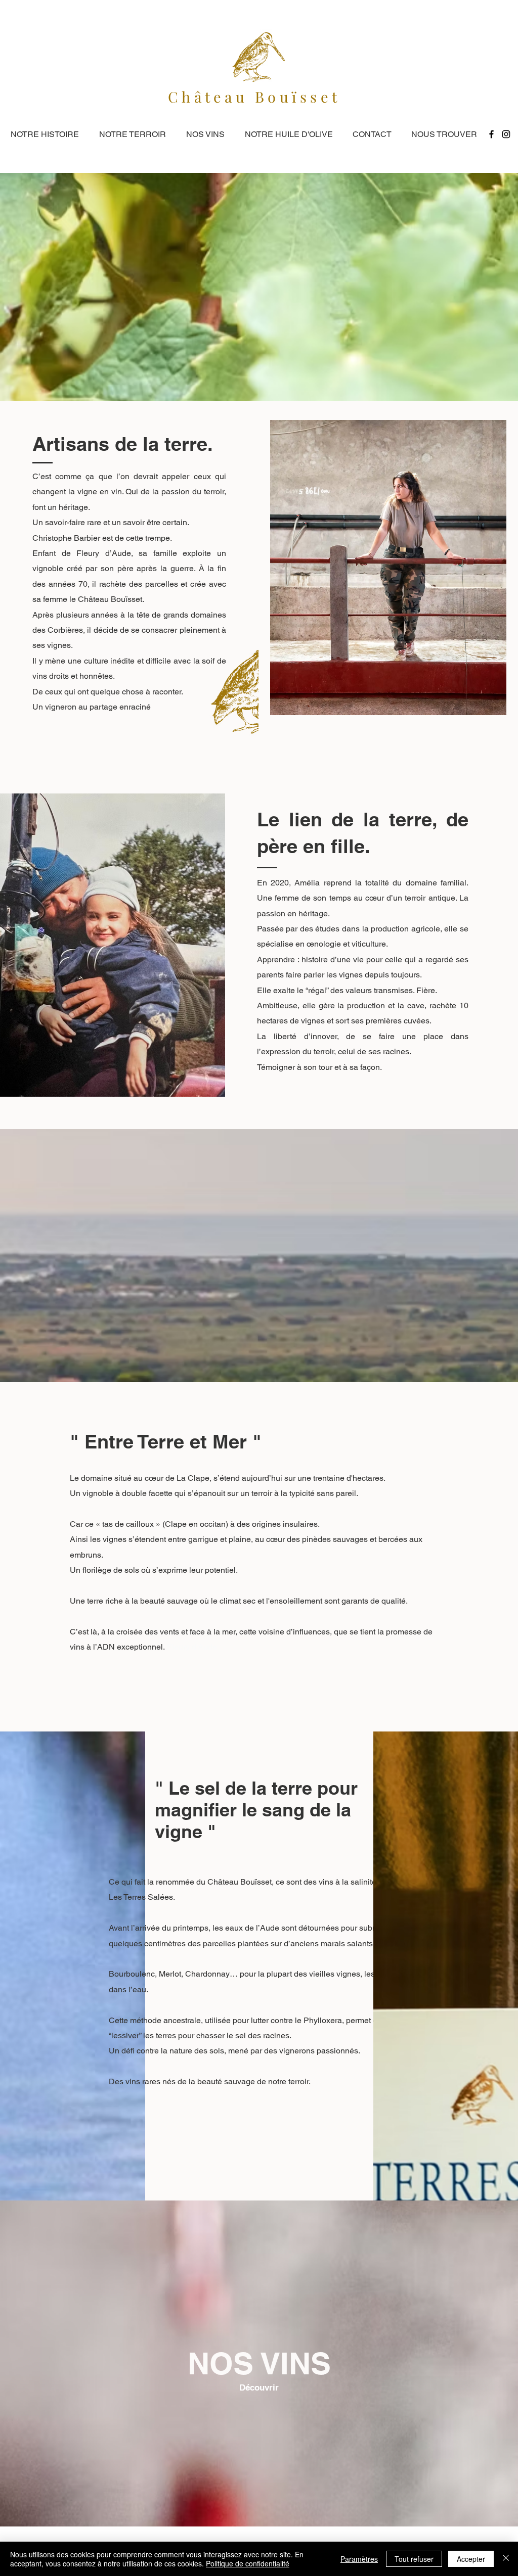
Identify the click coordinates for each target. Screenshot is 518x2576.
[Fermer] (506, 2559)
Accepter (471, 2559)
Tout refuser (414, 2559)
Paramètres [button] (359, 2559)
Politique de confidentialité (248, 2563)
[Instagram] (506, 134)
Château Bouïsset (254, 97)
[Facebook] (491, 134)
